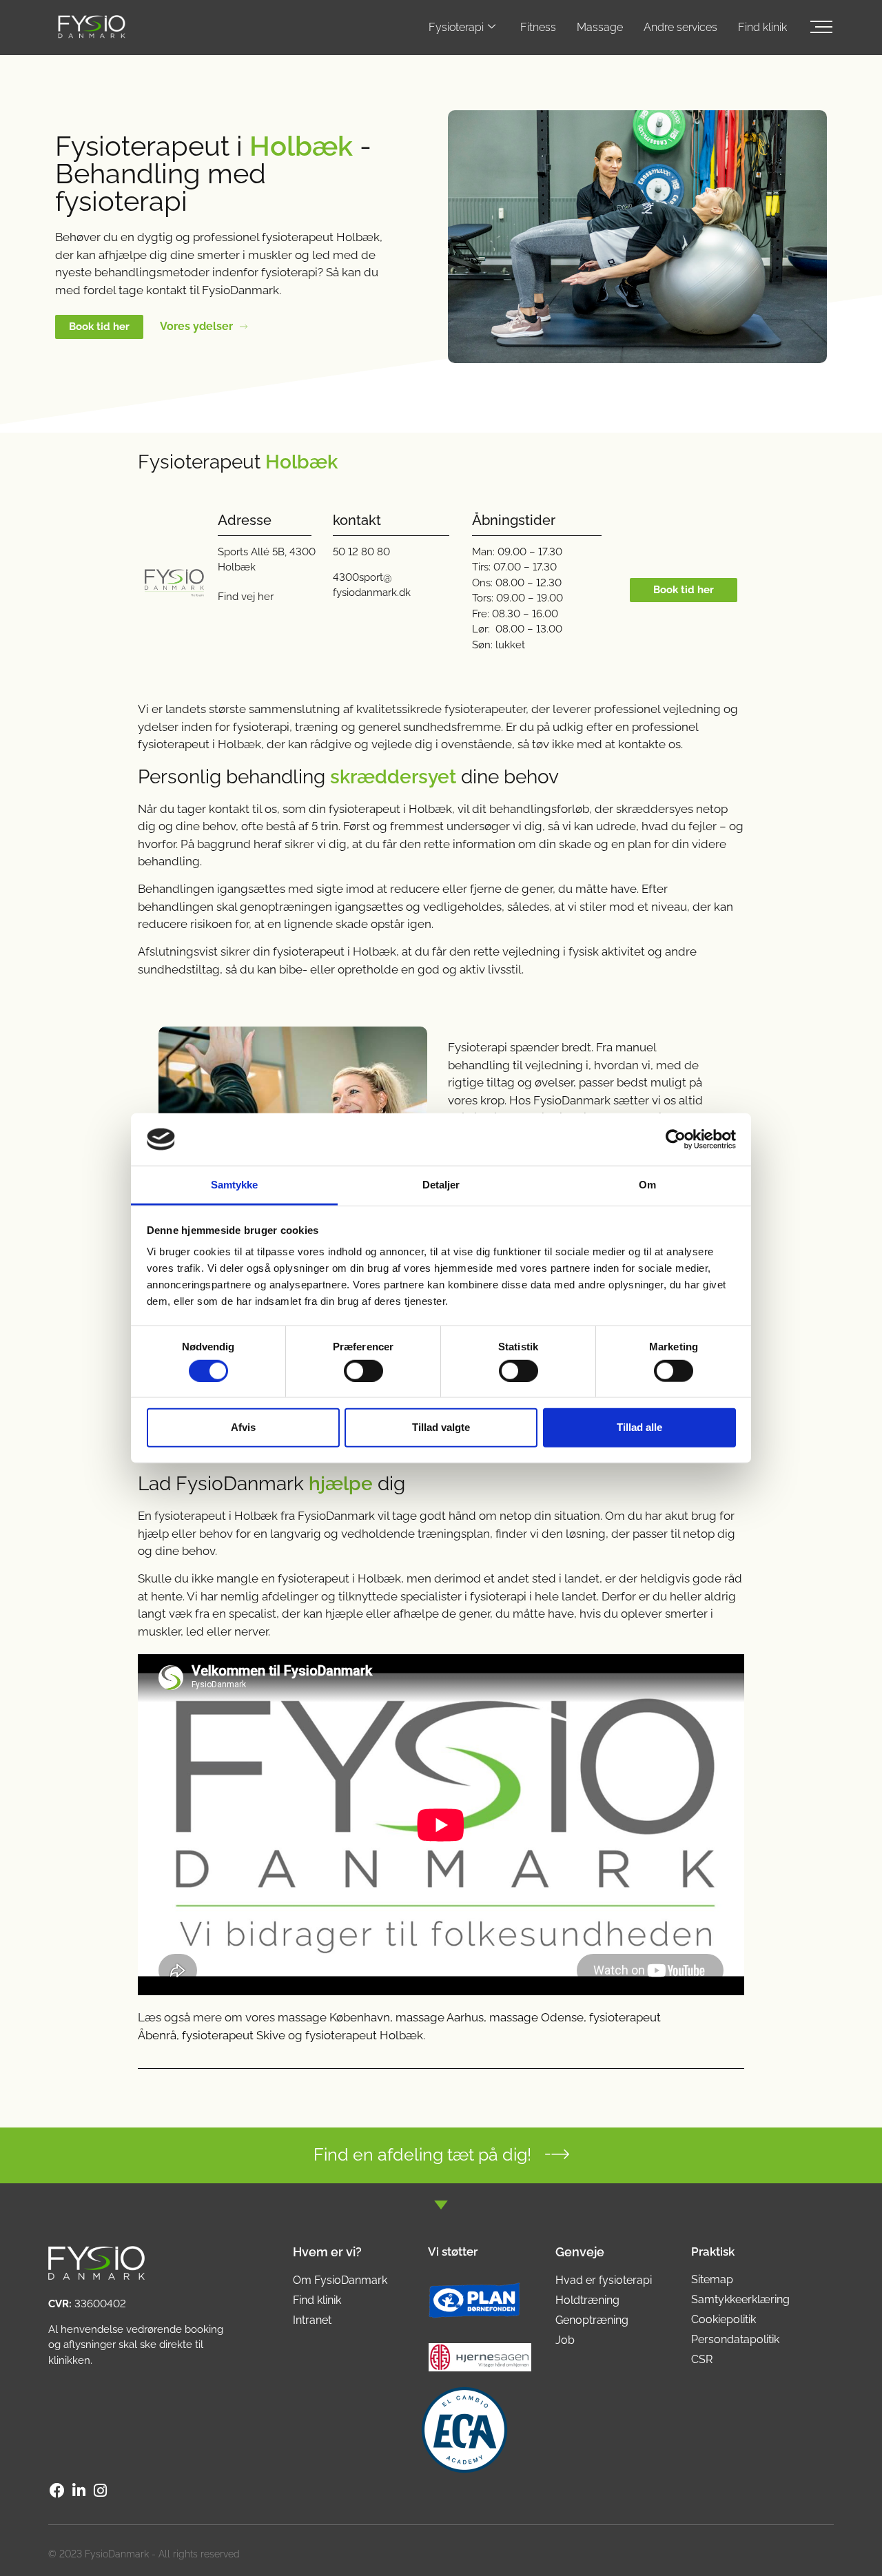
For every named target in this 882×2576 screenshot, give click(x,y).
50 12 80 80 (361, 552)
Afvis (243, 1427)
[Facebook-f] (57, 2491)
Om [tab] (647, 1185)
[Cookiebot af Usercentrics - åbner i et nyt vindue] (676, 1140)
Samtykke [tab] (235, 1185)
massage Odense (536, 2017)
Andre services (680, 27)
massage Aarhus (440, 2017)
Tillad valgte (441, 1427)
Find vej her (246, 597)
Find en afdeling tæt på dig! (422, 2154)
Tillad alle (639, 1427)
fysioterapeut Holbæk (364, 2035)
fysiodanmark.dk (372, 593)
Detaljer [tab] (441, 1185)
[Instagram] (101, 2491)
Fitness (538, 27)
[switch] (363, 1370)
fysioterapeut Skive (234, 2035)
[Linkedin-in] (79, 2491)
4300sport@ (362, 577)
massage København (334, 2017)
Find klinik (762, 27)
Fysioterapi (456, 27)
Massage (600, 27)
